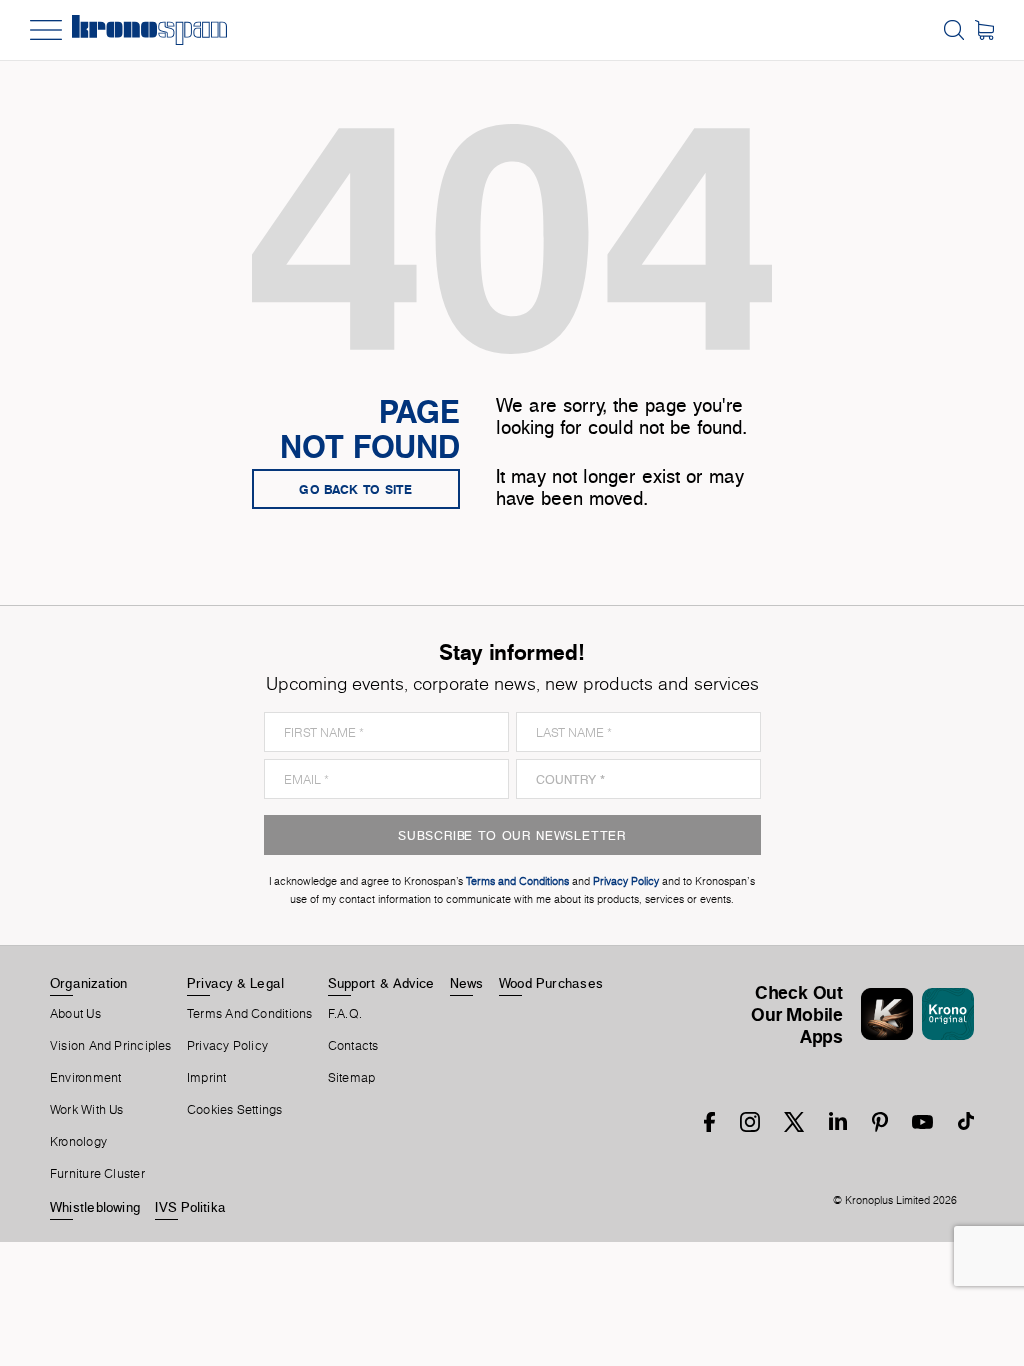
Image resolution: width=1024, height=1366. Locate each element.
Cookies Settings (235, 1110)
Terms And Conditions (249, 1014)
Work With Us (87, 1110)
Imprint (207, 1078)
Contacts (353, 1046)
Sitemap (352, 1078)
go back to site (356, 489)
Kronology (78, 1142)
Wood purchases (551, 983)
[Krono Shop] (984, 30)
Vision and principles (111, 1046)
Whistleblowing (95, 1207)
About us (75, 1014)
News (467, 983)
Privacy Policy (227, 1046)
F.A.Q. (345, 1014)
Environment (85, 1078)
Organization (89, 983)
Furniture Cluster (97, 1174)
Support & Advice (381, 983)
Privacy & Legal (235, 983)
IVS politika (190, 1207)
